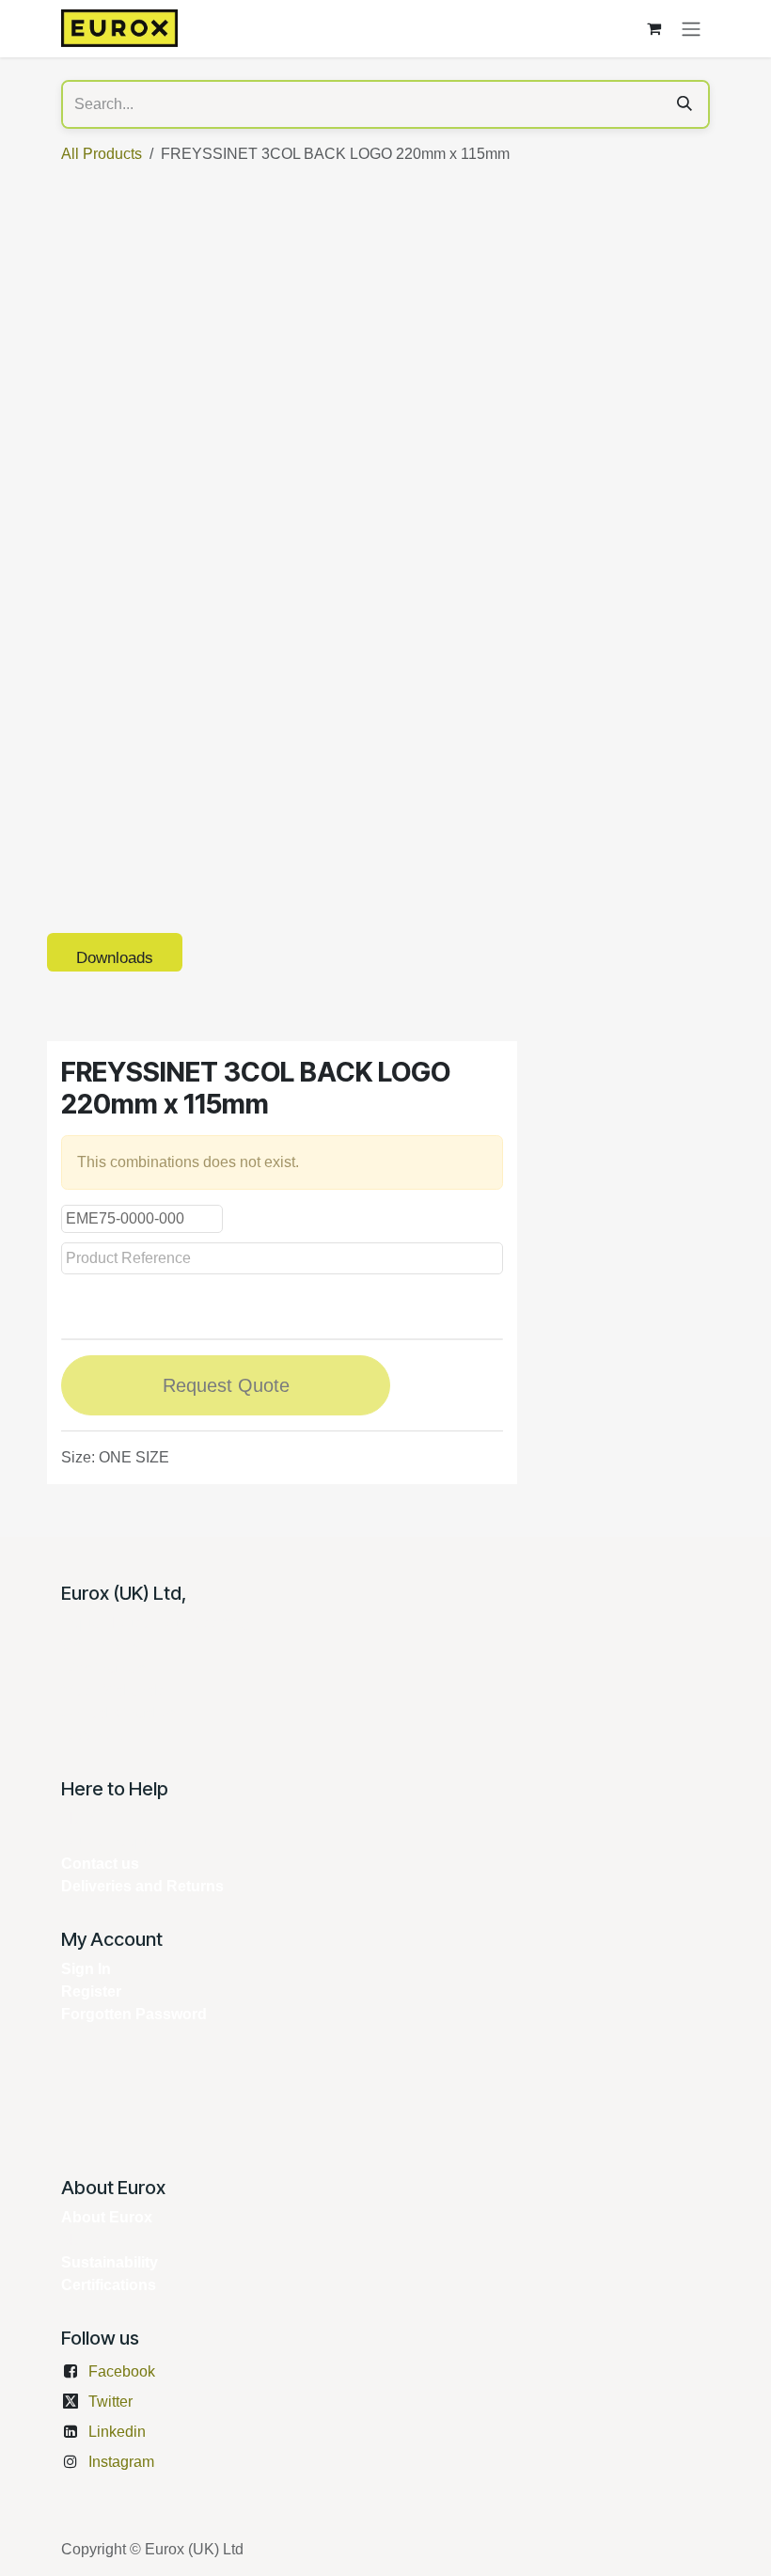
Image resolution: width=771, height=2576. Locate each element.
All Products (102, 154)
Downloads (115, 958)
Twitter (110, 2402)
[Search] (684, 104)
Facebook (122, 2371)
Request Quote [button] (226, 1385)
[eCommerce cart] (653, 28)
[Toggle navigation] (691, 29)
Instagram (121, 2462)
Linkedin (117, 2432)
